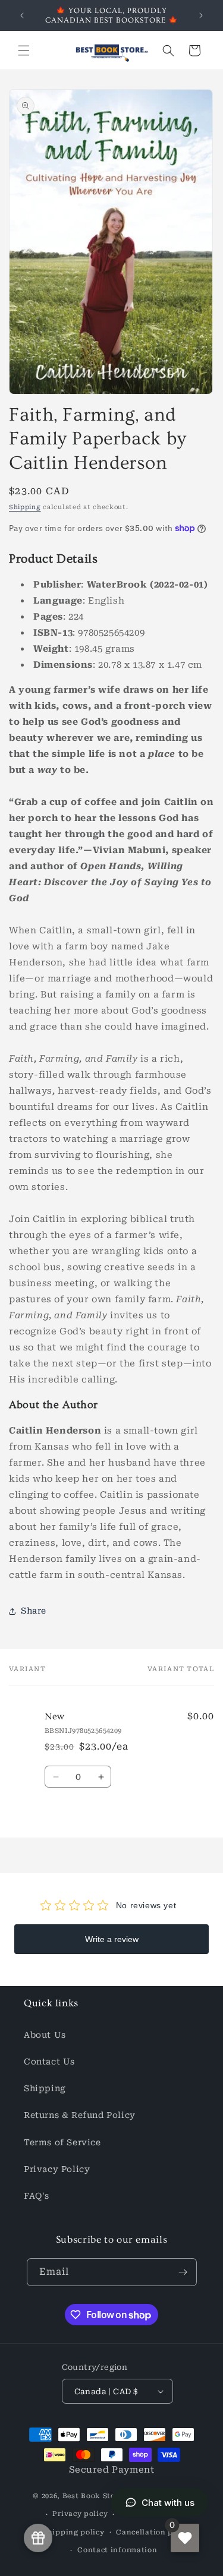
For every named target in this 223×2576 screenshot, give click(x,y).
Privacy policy (80, 2514)
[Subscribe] (183, 2272)
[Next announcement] (201, 15)
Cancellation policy (154, 2532)
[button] (24, 50)
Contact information (117, 2550)
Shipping (25, 507)
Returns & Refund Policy (80, 2115)
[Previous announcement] (22, 15)
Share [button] (34, 1611)
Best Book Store (93, 2496)
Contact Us (49, 2062)
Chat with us (168, 2503)
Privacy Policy (57, 2169)
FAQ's (37, 2196)
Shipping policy (74, 2532)
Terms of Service (62, 2142)
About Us (45, 2035)
